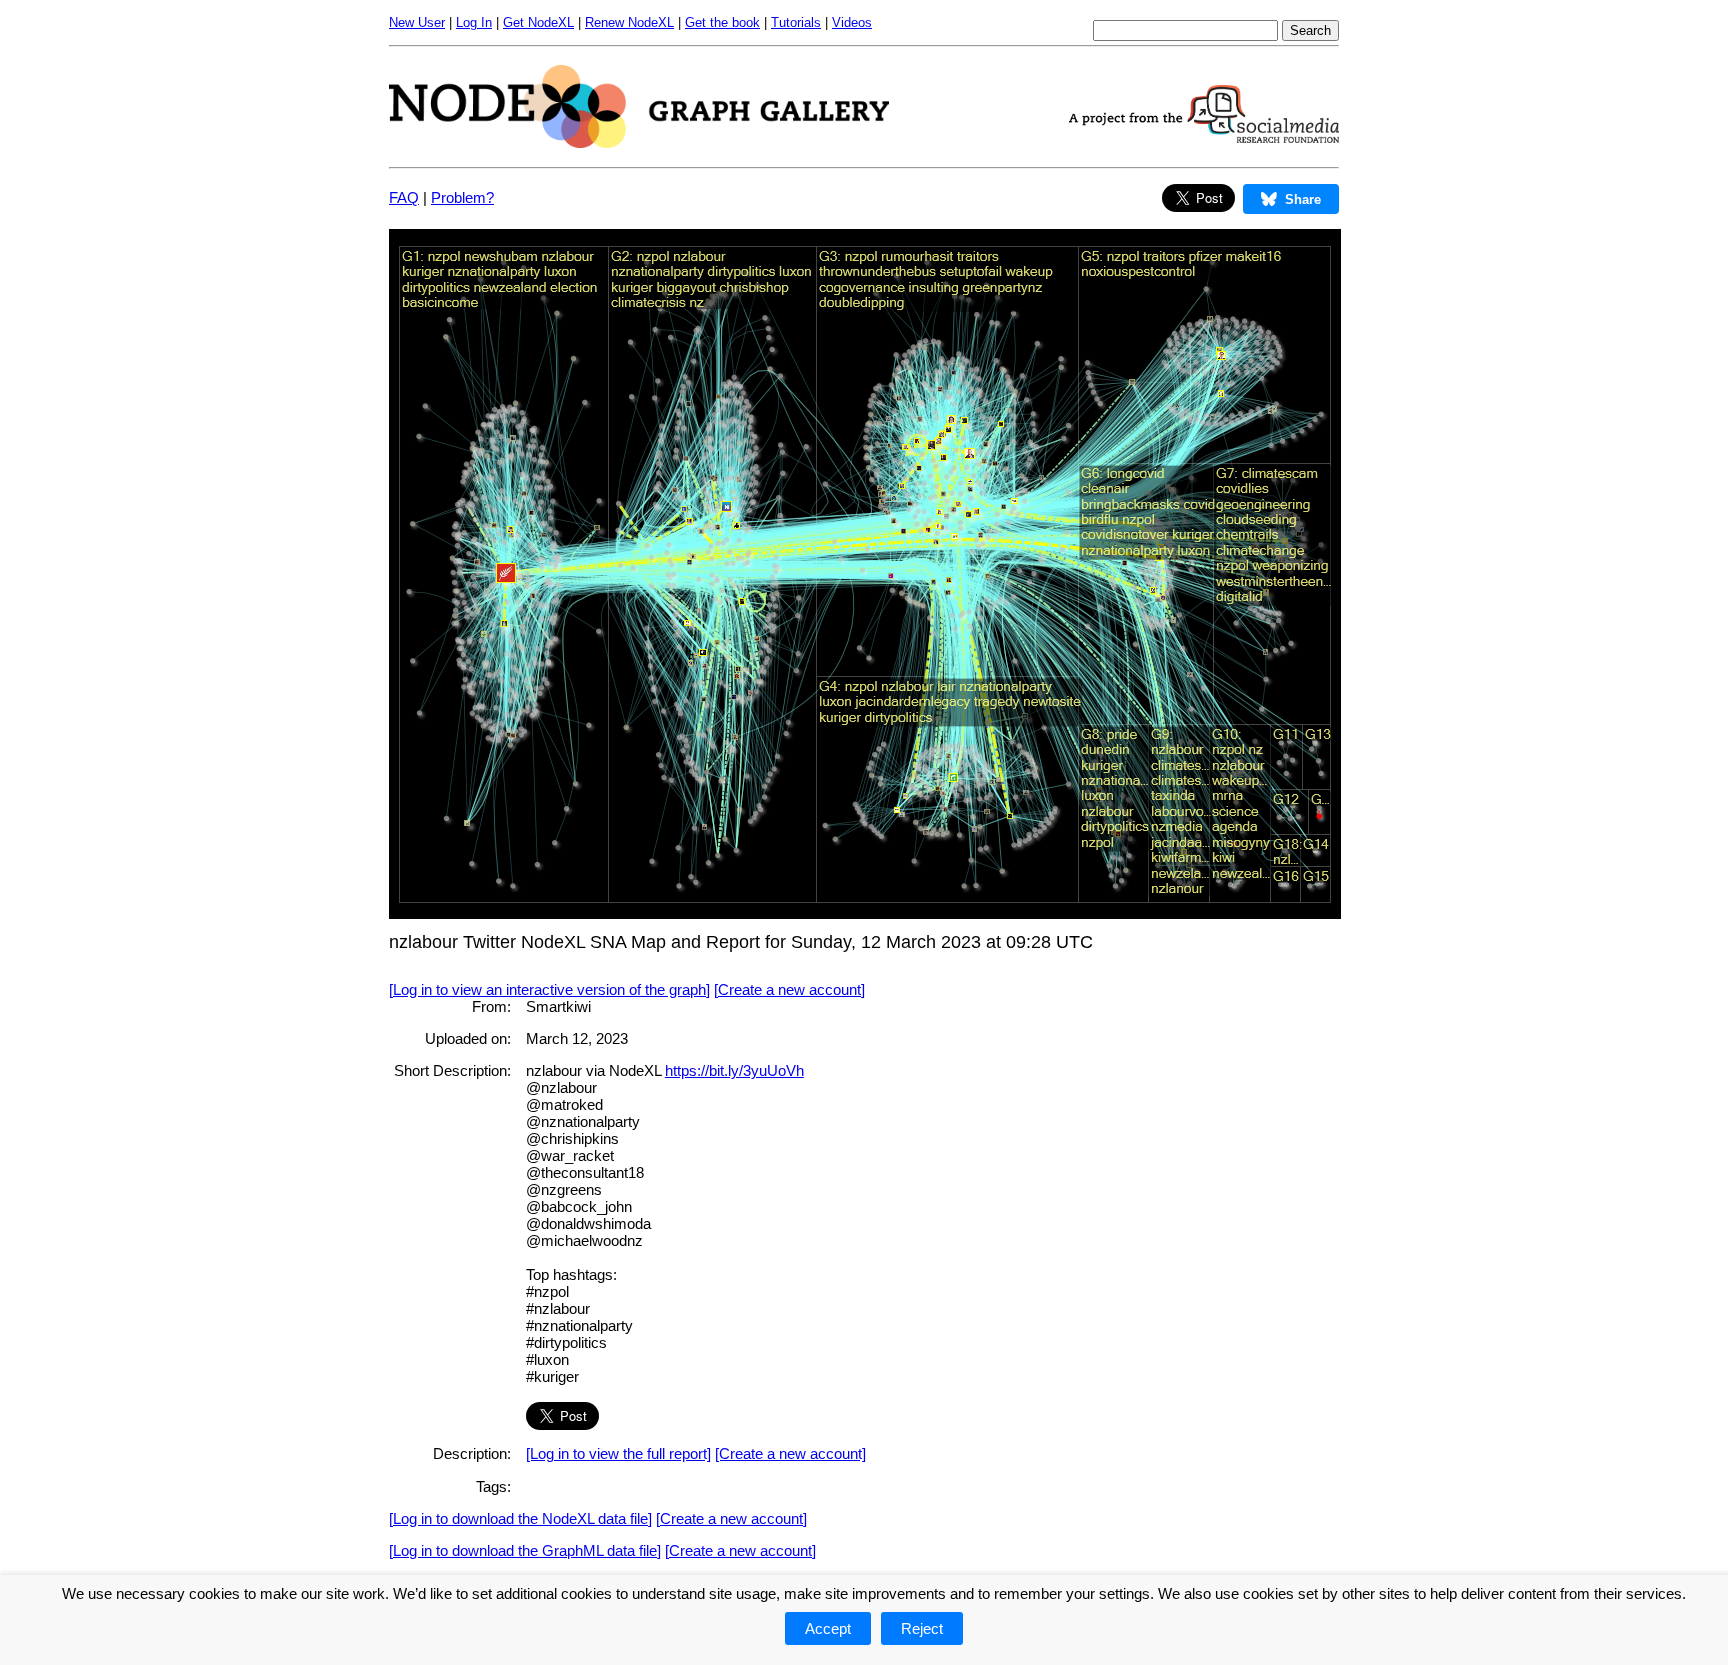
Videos (852, 22)
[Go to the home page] (639, 142)
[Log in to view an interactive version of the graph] (549, 989)
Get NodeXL (538, 22)
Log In (474, 22)
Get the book (722, 22)
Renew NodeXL (629, 22)
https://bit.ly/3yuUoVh (734, 1070)
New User (417, 22)
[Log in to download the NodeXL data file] (520, 1518)
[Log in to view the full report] (618, 1453)
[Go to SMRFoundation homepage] (1204, 137)
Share (1303, 199)
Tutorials (796, 22)
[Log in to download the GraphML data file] (525, 1550)
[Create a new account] (789, 989)
